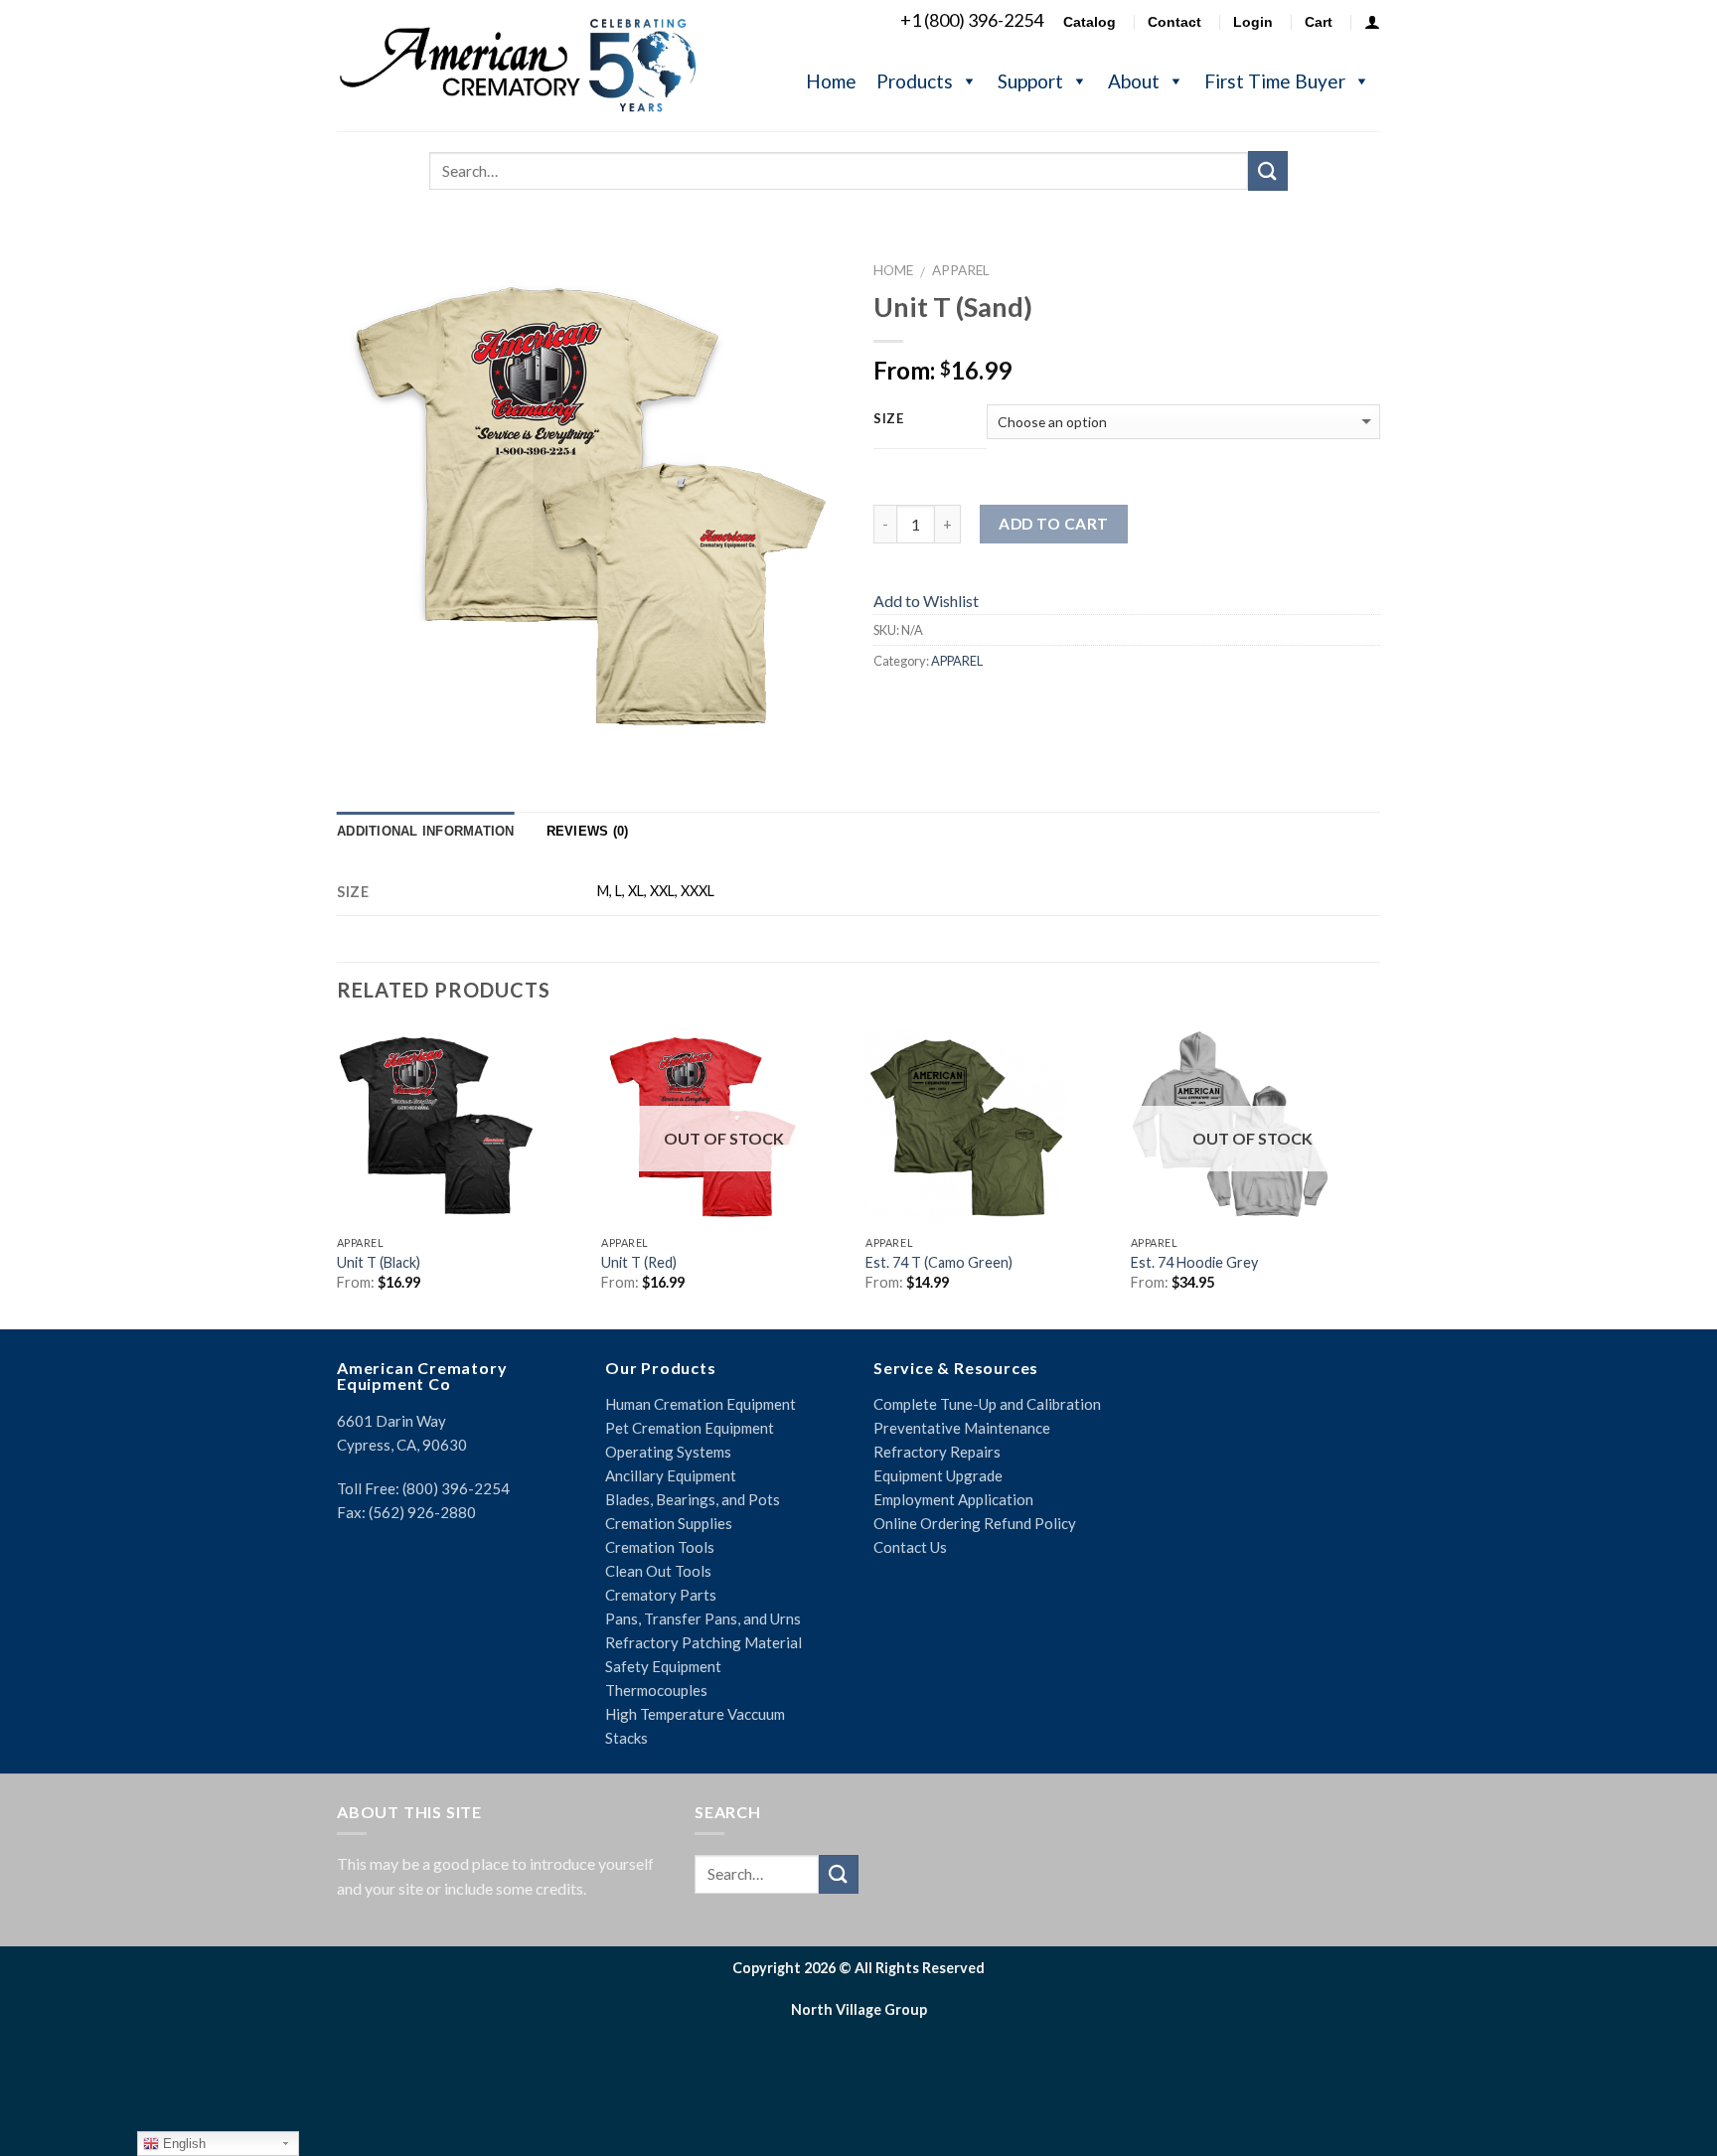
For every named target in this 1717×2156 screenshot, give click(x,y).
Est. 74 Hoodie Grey (1194, 1262)
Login (1253, 22)
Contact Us (910, 1547)
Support (1030, 81)
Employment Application (953, 1499)
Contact (1174, 22)
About (1134, 81)
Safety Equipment (663, 1666)
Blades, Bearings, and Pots (693, 1499)
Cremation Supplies (669, 1523)
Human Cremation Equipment (701, 1404)
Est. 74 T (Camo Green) (939, 1262)
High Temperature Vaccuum (695, 1714)
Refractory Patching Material (703, 1642)
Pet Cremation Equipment (690, 1428)
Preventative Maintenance (962, 1428)
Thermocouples (656, 1690)
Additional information (426, 831)
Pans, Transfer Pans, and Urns (703, 1618)
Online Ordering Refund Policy (975, 1523)
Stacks (626, 1738)
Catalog (1090, 22)
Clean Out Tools (658, 1571)
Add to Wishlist (926, 601)
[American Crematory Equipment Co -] (536, 65)
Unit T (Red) (639, 1262)
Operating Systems (668, 1452)
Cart (1319, 22)
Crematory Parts (661, 1595)
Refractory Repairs (937, 1452)
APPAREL (961, 270)
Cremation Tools (660, 1547)
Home (831, 81)
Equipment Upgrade (938, 1475)
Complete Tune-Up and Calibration (987, 1404)
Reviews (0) (588, 831)
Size (889, 419)
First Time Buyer (1275, 81)
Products (915, 81)
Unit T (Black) (379, 1262)
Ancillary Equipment (671, 1475)
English (182, 2144)
